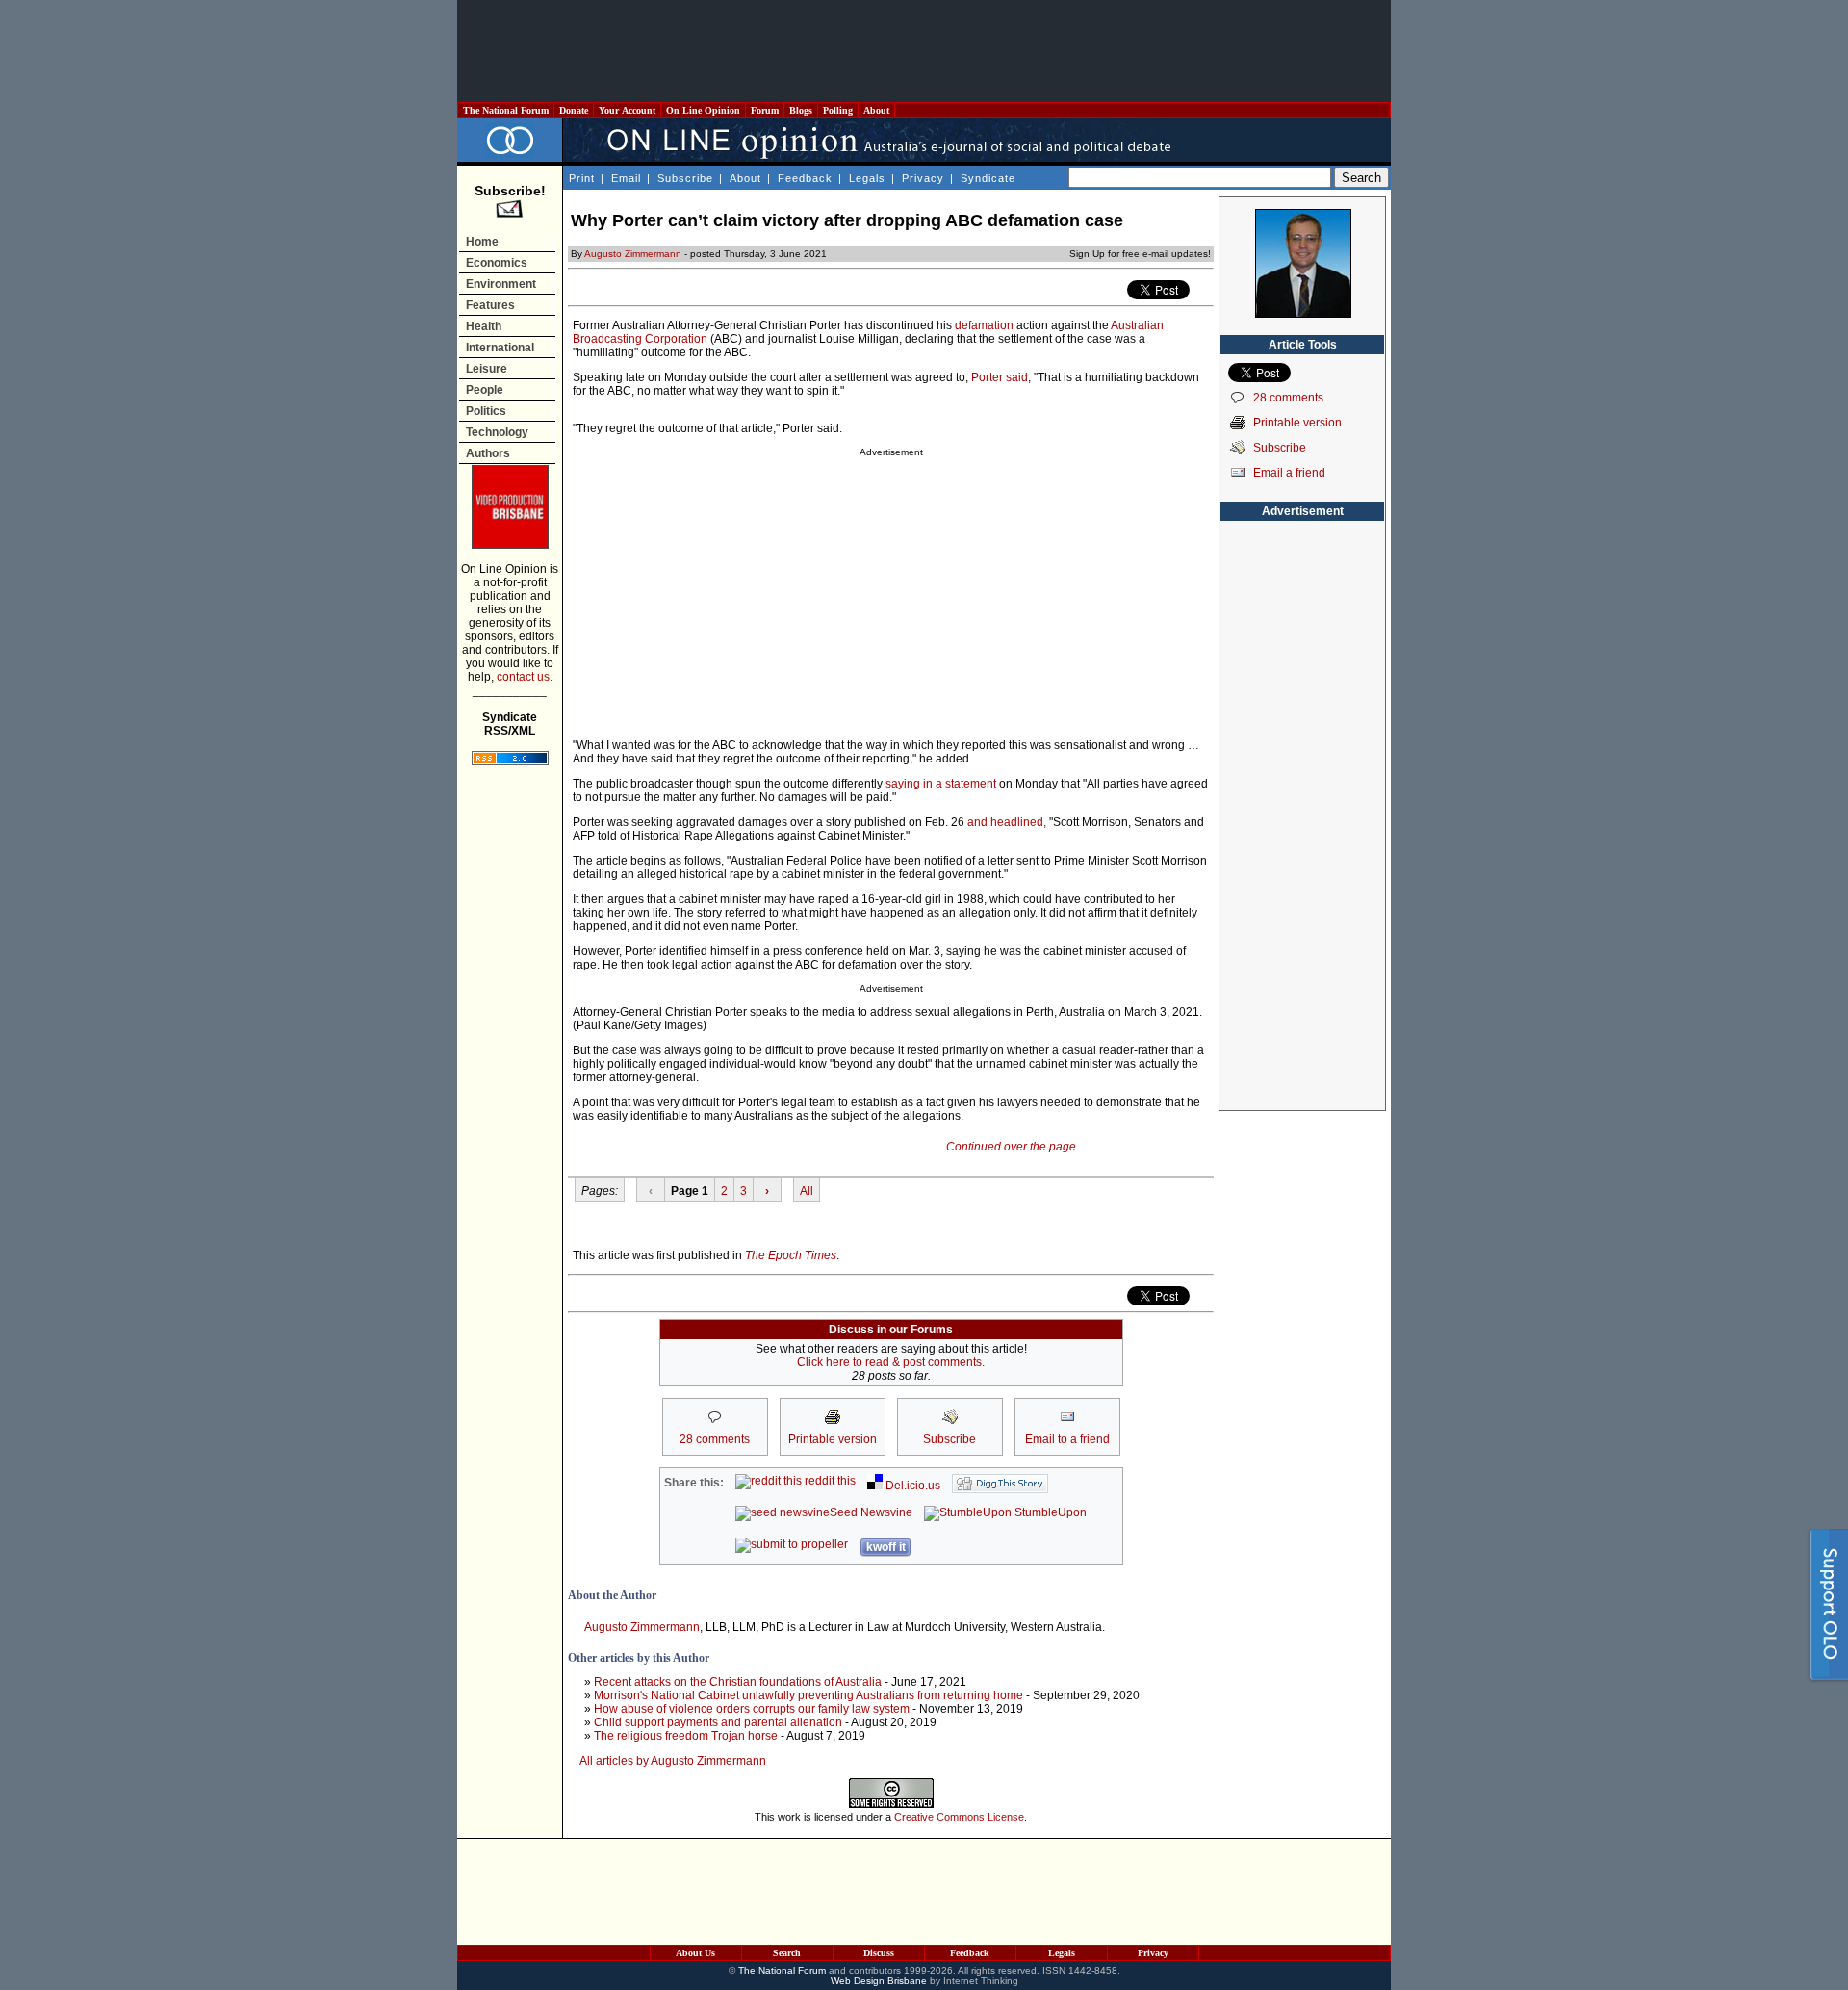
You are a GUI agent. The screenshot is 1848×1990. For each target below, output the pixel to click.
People (485, 390)
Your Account (627, 110)
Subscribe (685, 178)
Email (626, 178)
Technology (497, 432)
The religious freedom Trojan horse (686, 1736)
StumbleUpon (1049, 1512)
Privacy (923, 178)
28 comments (1288, 398)
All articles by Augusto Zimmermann (673, 1761)
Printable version (1297, 423)
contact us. (525, 677)
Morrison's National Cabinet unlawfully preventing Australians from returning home (808, 1695)
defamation (984, 325)
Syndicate (988, 178)
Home (482, 242)
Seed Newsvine (871, 1512)
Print (582, 178)
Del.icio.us (911, 1486)
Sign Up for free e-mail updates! (1140, 254)
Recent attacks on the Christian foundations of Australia (738, 1682)
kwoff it (886, 1547)
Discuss (879, 1953)
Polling (838, 110)
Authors (488, 453)
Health (484, 326)
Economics (497, 263)
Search (787, 1953)
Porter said (1000, 377)
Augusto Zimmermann (633, 254)
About (876, 110)
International (500, 348)
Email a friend (1289, 473)
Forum (765, 110)
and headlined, (1007, 822)
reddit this (829, 1481)
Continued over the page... (1015, 1147)
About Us (695, 1953)
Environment (501, 284)
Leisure (487, 369)
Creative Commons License (959, 1817)
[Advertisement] (924, 51)
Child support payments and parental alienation (718, 1722)
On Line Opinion (703, 110)
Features (490, 305)
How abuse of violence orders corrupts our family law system (752, 1709)
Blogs (801, 110)
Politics (486, 411)
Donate (574, 110)
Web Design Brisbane (879, 1981)
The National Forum (506, 110)
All (807, 1191)
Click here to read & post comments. (891, 1362)
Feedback (805, 178)
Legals (867, 178)
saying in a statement (941, 784)
